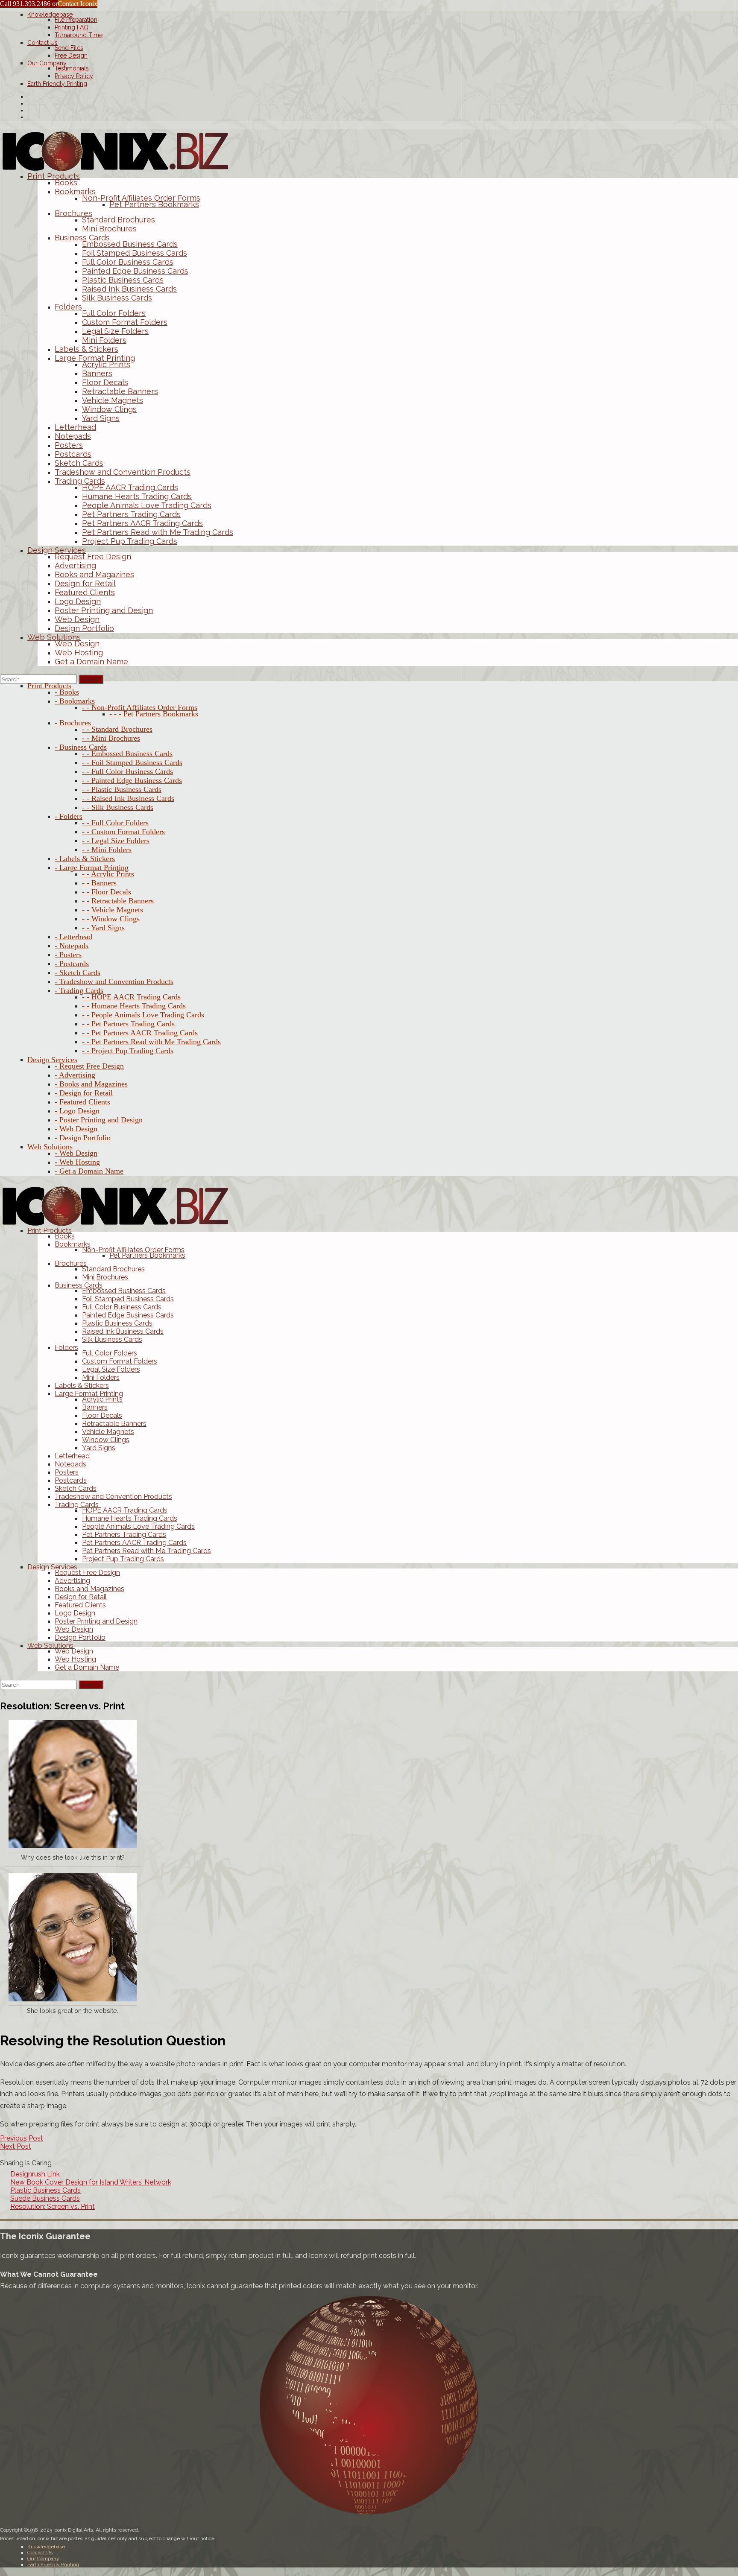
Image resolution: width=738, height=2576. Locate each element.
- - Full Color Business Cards (127, 771)
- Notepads (72, 946)
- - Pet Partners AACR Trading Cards (140, 1033)
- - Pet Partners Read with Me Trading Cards (151, 1042)
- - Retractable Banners (118, 901)
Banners (97, 373)
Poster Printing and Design (104, 610)
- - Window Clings (111, 919)
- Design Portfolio (83, 1138)
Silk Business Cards (117, 298)
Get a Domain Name (91, 662)
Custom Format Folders (125, 322)
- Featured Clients (82, 1102)
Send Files (69, 48)
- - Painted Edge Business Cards (132, 780)
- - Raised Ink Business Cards (128, 798)
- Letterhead (73, 937)
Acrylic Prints (106, 364)
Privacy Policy (74, 76)
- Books (67, 692)
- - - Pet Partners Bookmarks (154, 714)
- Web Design (76, 1129)
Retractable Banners (120, 391)
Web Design (77, 619)
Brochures (73, 213)
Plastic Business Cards (123, 280)
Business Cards (82, 238)
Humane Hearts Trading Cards (137, 496)
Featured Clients (85, 592)
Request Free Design (93, 556)
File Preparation (76, 20)
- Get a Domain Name (89, 1171)
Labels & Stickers (86, 349)
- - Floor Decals (107, 892)
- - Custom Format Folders (123, 832)
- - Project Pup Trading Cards (128, 1051)
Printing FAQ (72, 27)
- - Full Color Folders (115, 823)
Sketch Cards (79, 463)
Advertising (75, 565)
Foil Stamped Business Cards (135, 253)
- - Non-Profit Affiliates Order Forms (140, 707)
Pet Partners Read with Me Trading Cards (158, 532)
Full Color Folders (114, 313)
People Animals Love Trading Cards (147, 505)
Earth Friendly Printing (57, 84)
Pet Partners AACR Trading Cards (142, 523)
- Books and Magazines (91, 1084)
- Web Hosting (77, 1162)
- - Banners (99, 883)
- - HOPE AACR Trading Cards (131, 997)
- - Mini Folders (107, 850)
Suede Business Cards (45, 2198)
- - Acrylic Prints (108, 874)
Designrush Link (35, 2174)
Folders (68, 307)
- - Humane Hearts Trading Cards (134, 1006)
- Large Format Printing (92, 867)
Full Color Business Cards (128, 262)
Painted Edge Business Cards (135, 271)
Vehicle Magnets (113, 400)
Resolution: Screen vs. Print (53, 2207)
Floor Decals (105, 382)
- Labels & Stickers (85, 859)
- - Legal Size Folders (116, 841)
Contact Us (42, 43)
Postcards (73, 454)
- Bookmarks (75, 701)
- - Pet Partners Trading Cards (128, 1024)
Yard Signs (101, 418)
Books (66, 183)
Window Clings (109, 409)
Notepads (73, 436)
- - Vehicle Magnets (113, 910)
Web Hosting (79, 653)
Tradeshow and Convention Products (123, 472)
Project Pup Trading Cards (130, 541)
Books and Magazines (94, 574)
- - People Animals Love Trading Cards (143, 1015)
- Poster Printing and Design (99, 1120)
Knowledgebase (50, 15)
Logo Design (78, 601)
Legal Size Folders (115, 331)
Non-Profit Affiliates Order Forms (141, 198)
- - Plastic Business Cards (122, 789)
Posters (69, 445)
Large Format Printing (95, 358)
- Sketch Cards (78, 973)
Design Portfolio (84, 628)
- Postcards (72, 964)
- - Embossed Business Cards (127, 754)
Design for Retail (85, 583)
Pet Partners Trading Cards (131, 514)
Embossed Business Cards (130, 244)
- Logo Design (77, 1111)
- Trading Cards (79, 990)
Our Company (47, 63)
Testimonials (72, 68)
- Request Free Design (89, 1066)
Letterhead (75, 427)
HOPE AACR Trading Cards (130, 487)
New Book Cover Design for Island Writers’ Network (91, 2182)
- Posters (68, 955)
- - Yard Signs (103, 928)
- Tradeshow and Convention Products (114, 981)
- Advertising (75, 1075)
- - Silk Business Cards (118, 807)
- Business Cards (81, 747)
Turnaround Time (79, 35)
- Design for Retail (84, 1093)
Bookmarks (75, 191)
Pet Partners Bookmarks (154, 204)
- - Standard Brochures (117, 729)
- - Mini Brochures (111, 738)
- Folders (69, 816)
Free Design (71, 55)
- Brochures (73, 723)
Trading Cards (80, 481)
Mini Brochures (109, 229)
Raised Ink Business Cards (129, 289)
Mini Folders (104, 340)
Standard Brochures (119, 220)
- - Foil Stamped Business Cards (132, 762)
